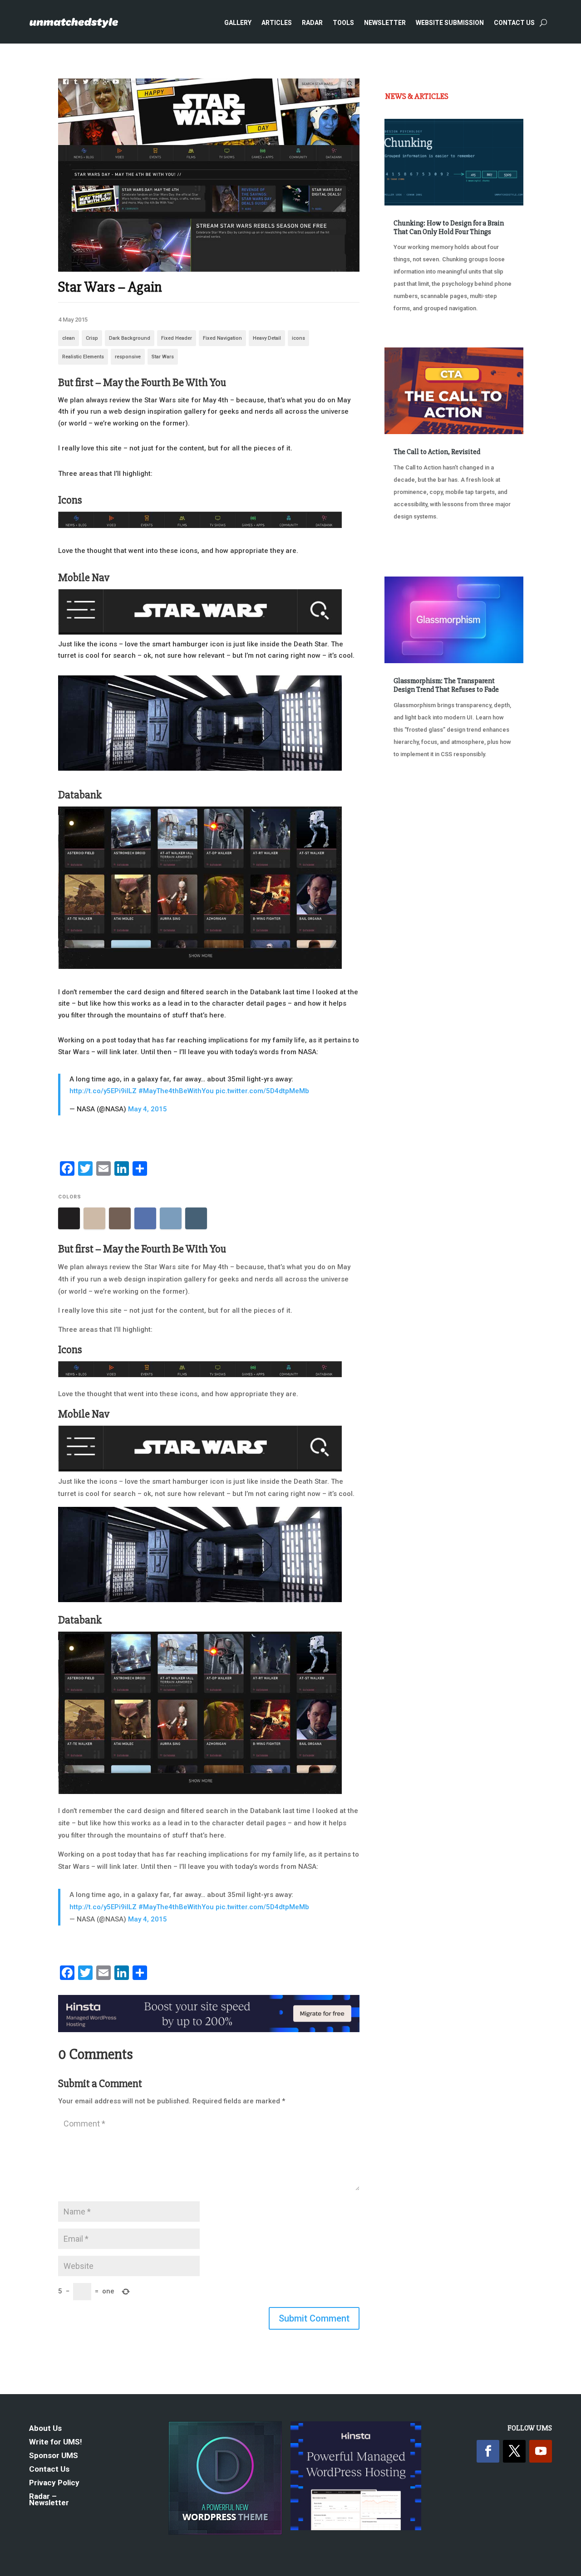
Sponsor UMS (54, 2456)
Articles (277, 23)
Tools (343, 23)
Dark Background (130, 338)
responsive (128, 357)
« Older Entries (415, 800)
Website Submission (450, 23)
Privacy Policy (54, 2483)
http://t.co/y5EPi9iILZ (103, 1091)
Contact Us (514, 23)
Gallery (238, 23)
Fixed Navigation (222, 338)
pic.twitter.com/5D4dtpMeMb (262, 1091)
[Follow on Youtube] (541, 2451)
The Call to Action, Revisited (437, 452)
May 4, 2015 (148, 1109)
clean (69, 338)
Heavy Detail (267, 338)
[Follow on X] (514, 2451)
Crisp (92, 338)
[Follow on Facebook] (488, 2451)
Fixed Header (177, 338)
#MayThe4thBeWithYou (176, 1091)
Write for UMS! (56, 2442)
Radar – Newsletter (49, 2500)
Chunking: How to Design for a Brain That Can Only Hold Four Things (449, 227)
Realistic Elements (83, 357)
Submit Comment (314, 2318)
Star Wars (163, 357)
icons (298, 338)
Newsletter (385, 23)
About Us (45, 2429)
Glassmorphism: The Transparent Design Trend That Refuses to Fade (446, 685)
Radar (312, 23)
